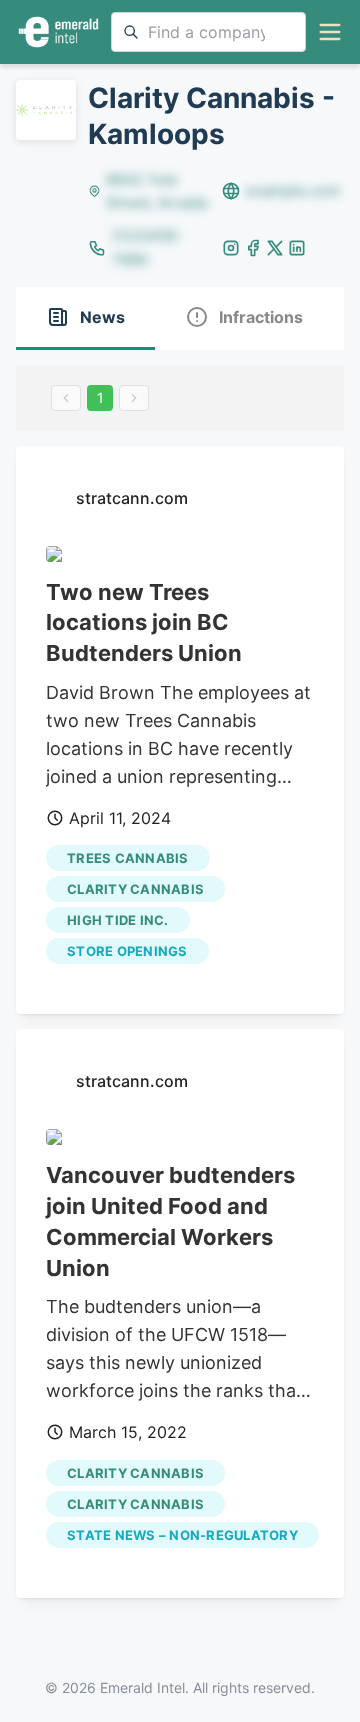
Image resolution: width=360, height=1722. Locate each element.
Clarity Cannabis (135, 889)
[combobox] (208, 32)
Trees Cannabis (128, 858)
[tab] (85, 318)
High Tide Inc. (118, 920)
